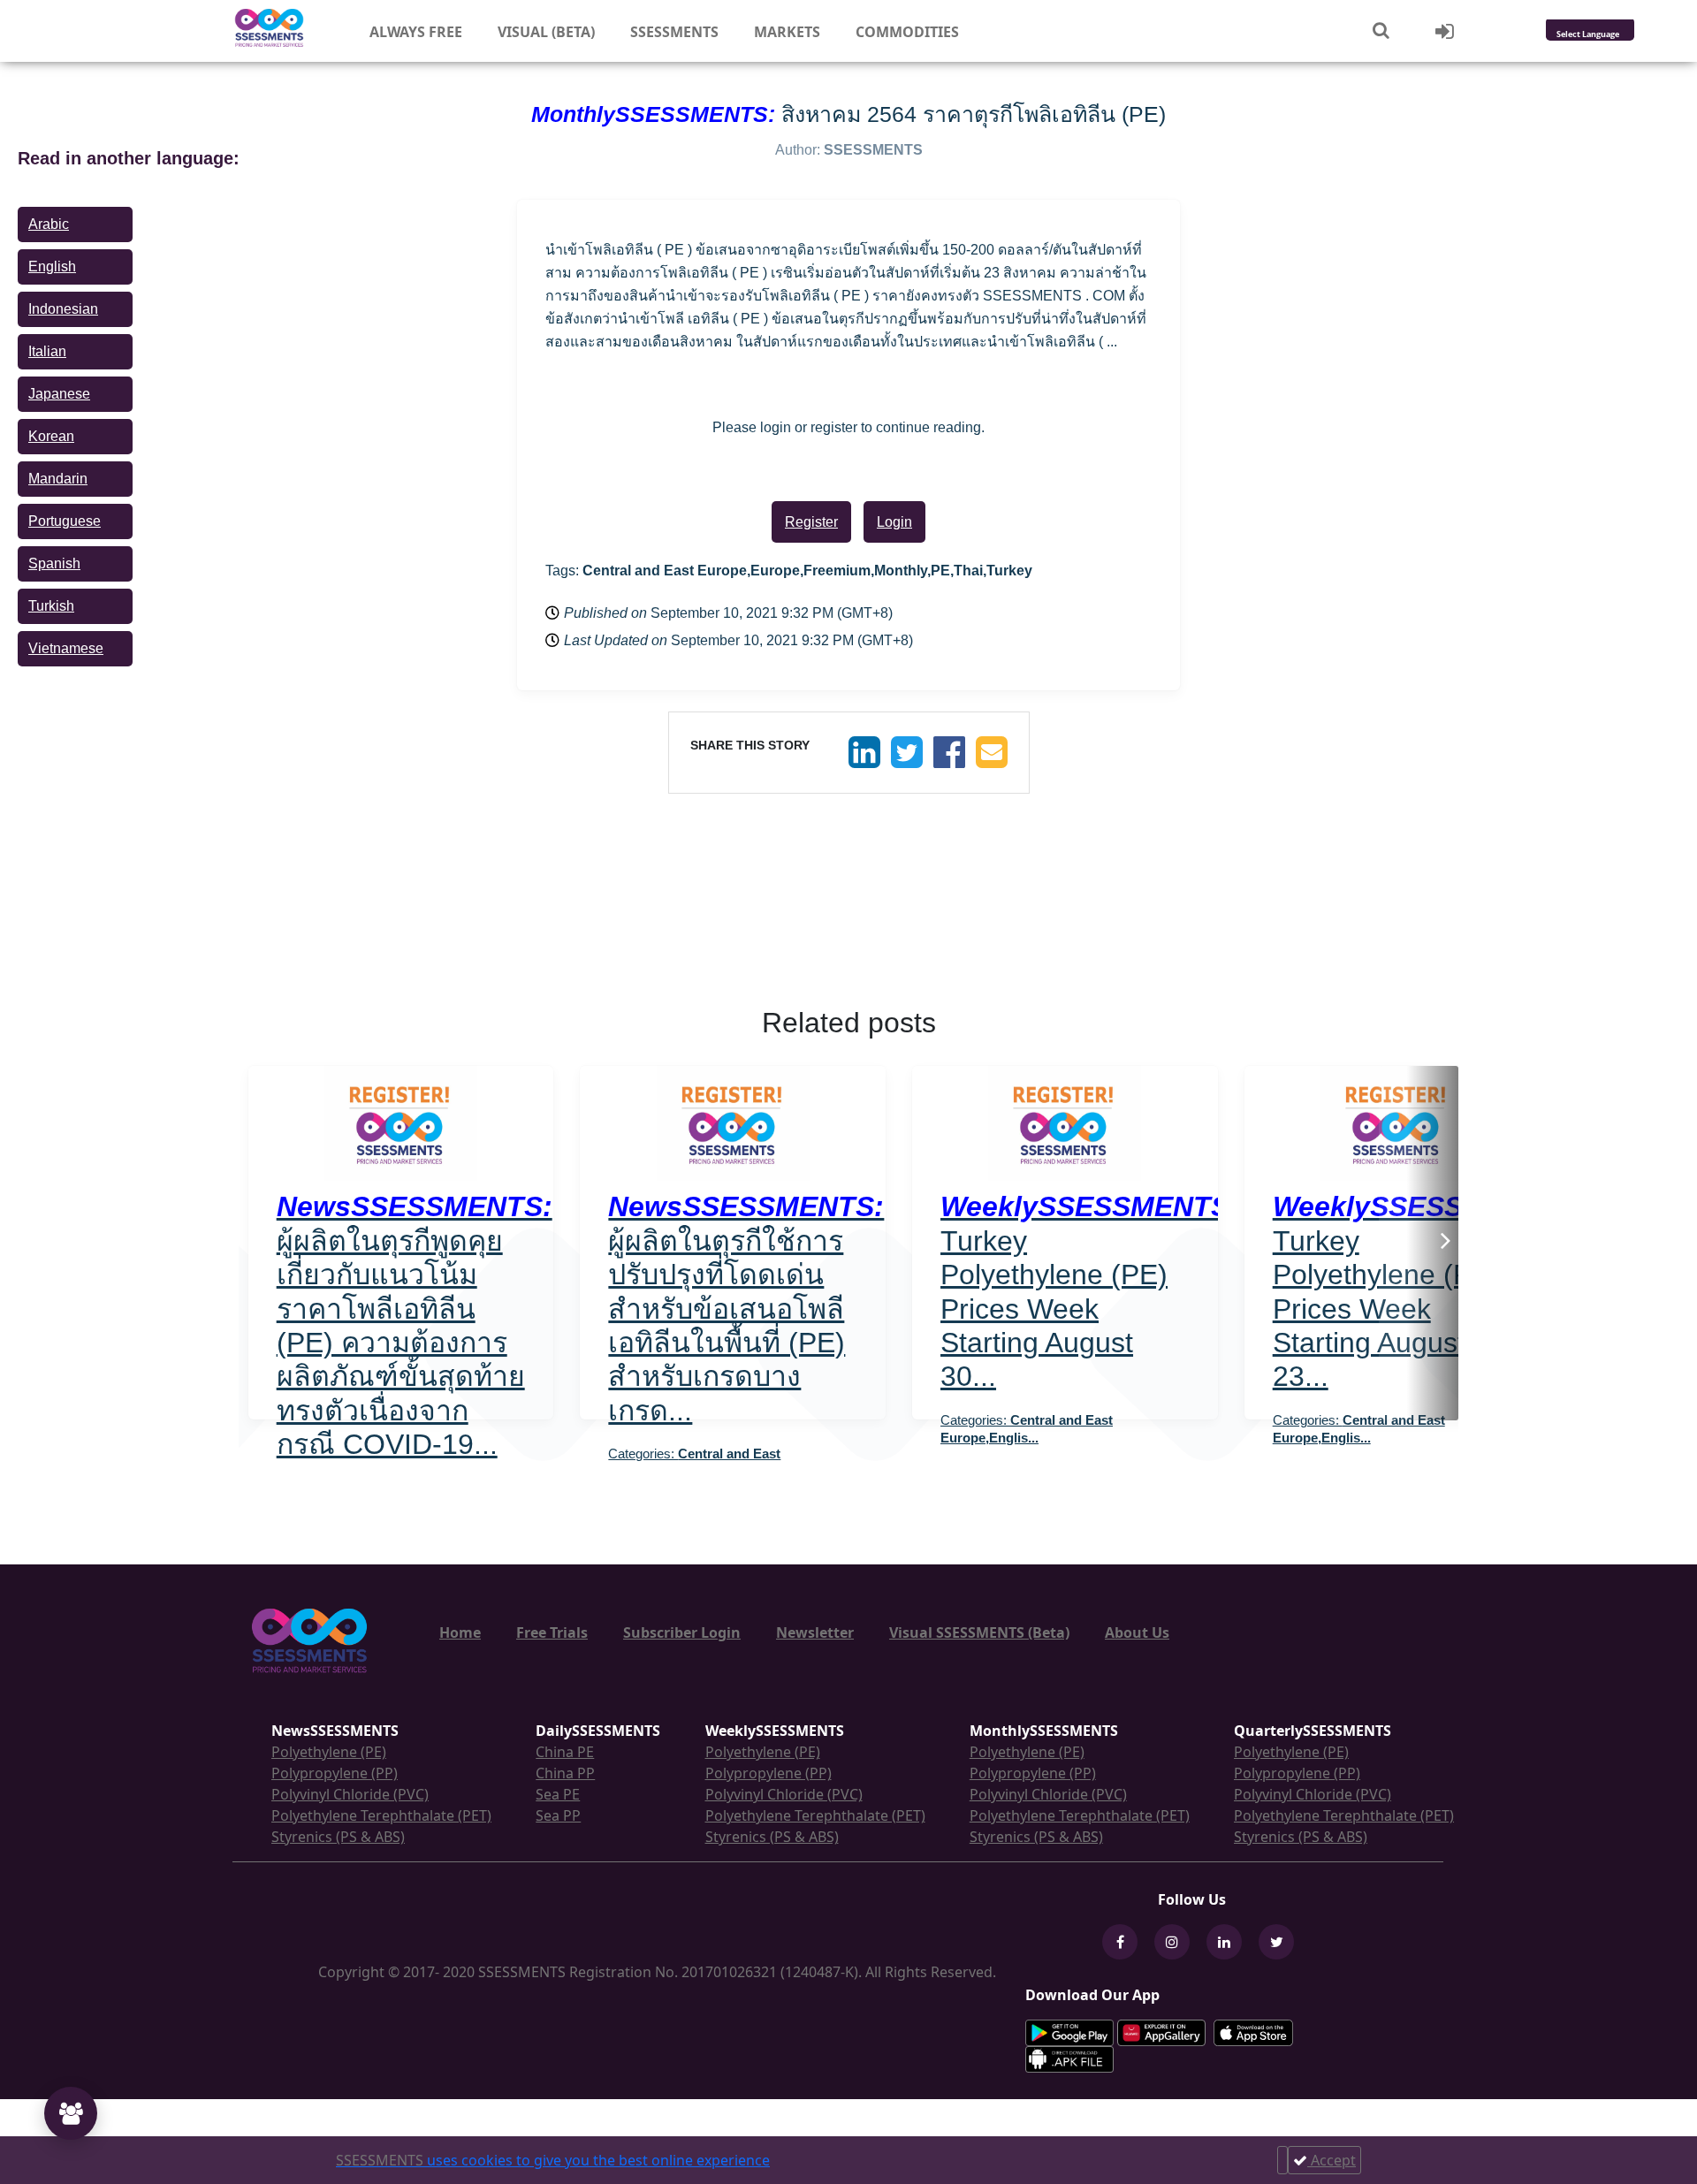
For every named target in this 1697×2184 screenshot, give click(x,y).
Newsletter (815, 1632)
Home (460, 1632)
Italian (47, 351)
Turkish (51, 606)
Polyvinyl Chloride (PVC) (350, 1794)
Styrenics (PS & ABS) (338, 1837)
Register (811, 522)
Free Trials (552, 1632)
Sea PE (558, 1794)
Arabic (49, 224)
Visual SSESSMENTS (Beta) (979, 1632)
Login (894, 522)
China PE (565, 1752)
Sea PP (558, 1815)
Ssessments (674, 32)
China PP (565, 1773)
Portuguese (65, 521)
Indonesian (63, 309)
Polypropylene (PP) (335, 1773)
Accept (1332, 2160)
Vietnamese (66, 648)
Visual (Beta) (546, 32)
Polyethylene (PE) (329, 1752)
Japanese (59, 394)
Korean (51, 436)
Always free (416, 32)
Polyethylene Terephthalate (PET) (381, 1815)
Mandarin (58, 479)
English (52, 266)
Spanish (54, 563)
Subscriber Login (682, 1632)
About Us (1137, 1632)
